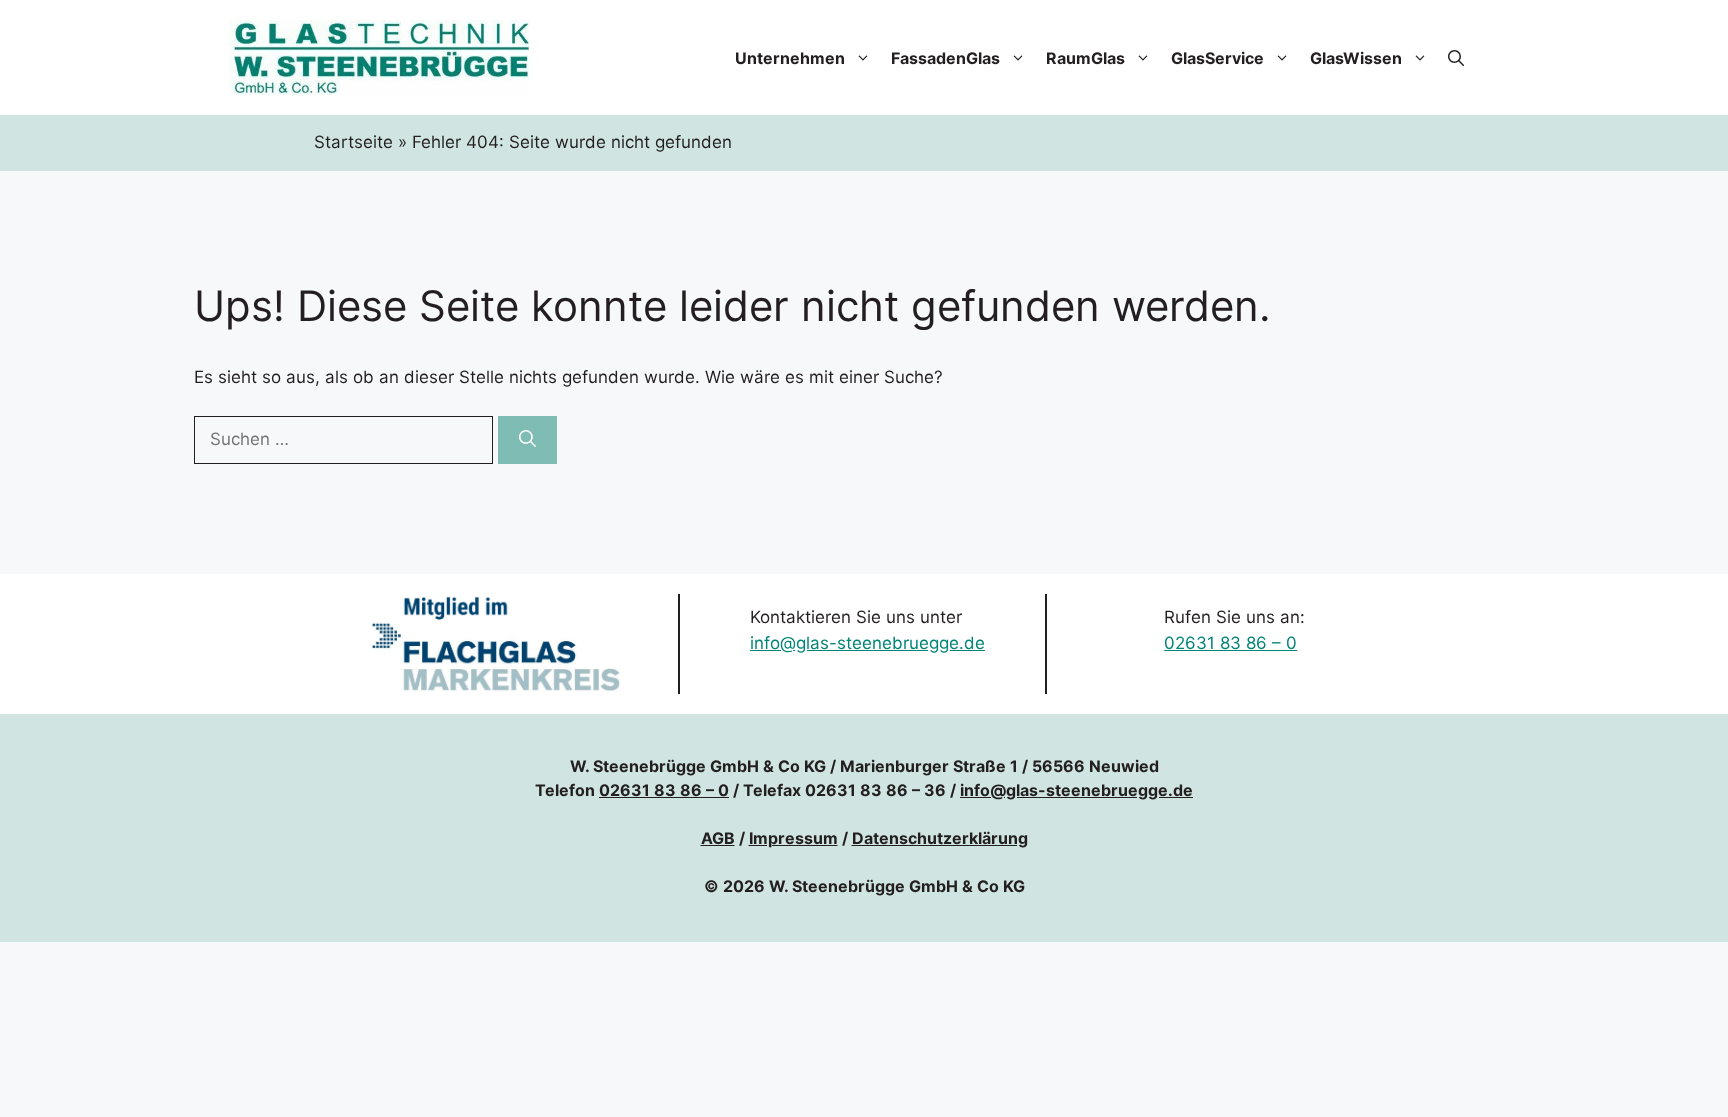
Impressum (793, 838)
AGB (718, 838)
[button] (1456, 58)
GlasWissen (1356, 58)
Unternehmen (790, 58)
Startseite (353, 142)
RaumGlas (1085, 58)
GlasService (1217, 58)
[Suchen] (527, 440)
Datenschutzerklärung (940, 838)
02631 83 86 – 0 (1230, 643)
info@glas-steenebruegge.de (867, 643)
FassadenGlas (945, 58)
